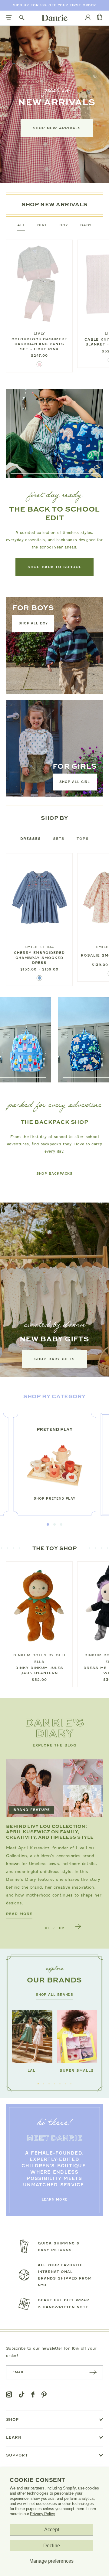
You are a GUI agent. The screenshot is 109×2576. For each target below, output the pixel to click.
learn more (55, 2200)
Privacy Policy (42, 2514)
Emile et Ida (39, 947)
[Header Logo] (55, 18)
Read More (19, 1914)
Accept (52, 2530)
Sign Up (21, 5)
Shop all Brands (55, 1995)
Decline (52, 2546)
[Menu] (9, 18)
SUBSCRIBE (93, 2372)
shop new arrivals (57, 128)
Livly (39, 333)
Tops (83, 839)
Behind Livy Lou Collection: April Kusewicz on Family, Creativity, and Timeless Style (50, 1831)
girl (42, 225)
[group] (54, 1465)
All (21, 225)
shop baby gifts (54, 1359)
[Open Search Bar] (22, 18)
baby (86, 225)
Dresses (31, 839)
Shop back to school (54, 567)
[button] (48, 1524)
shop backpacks (55, 1174)
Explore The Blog (55, 1745)
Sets (59, 839)
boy (64, 225)
